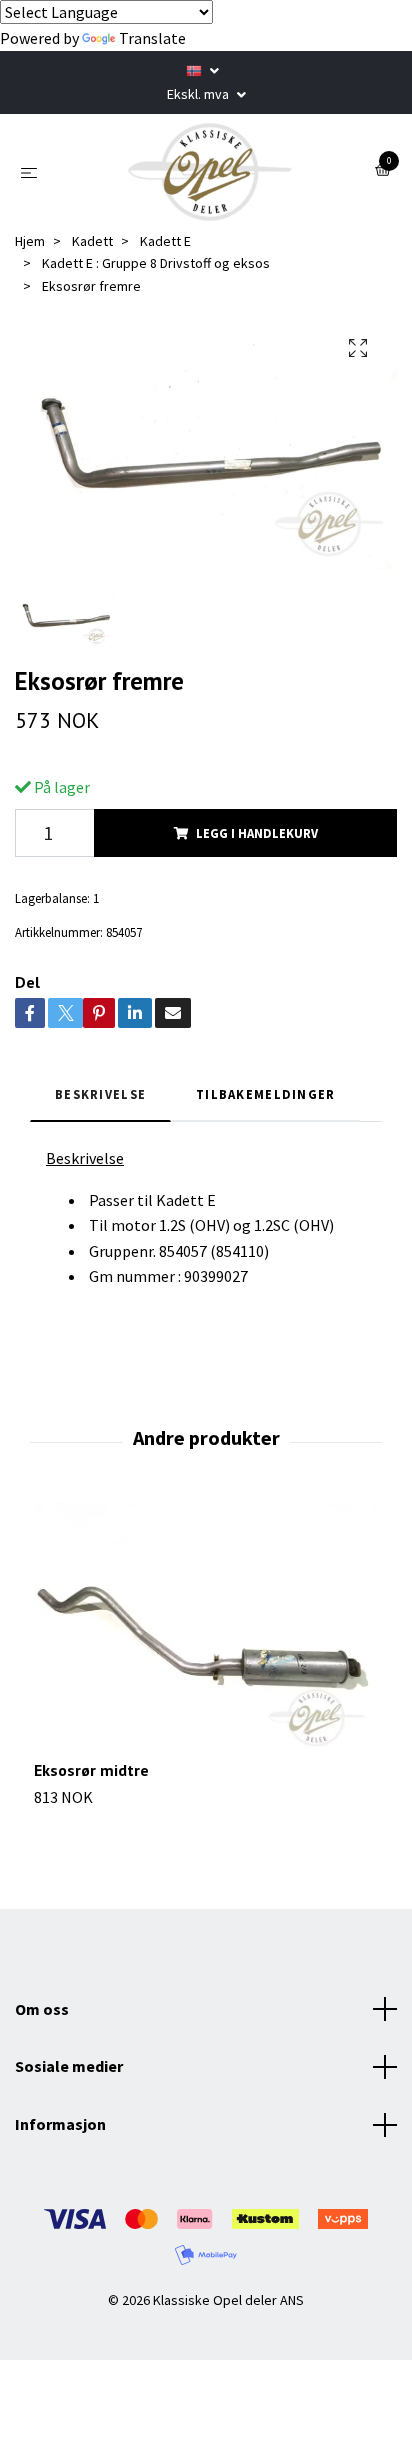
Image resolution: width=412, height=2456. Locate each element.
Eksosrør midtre (91, 1770)
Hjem (30, 241)
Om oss (42, 2009)
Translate (152, 38)
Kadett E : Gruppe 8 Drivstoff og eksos (156, 263)
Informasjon (60, 2124)
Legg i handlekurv (257, 833)
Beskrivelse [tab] (100, 1094)
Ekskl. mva (199, 94)
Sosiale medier (69, 2066)
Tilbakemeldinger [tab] (265, 1094)
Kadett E (165, 241)
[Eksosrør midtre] (206, 1631)
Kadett (92, 241)
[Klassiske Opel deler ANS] (210, 172)
